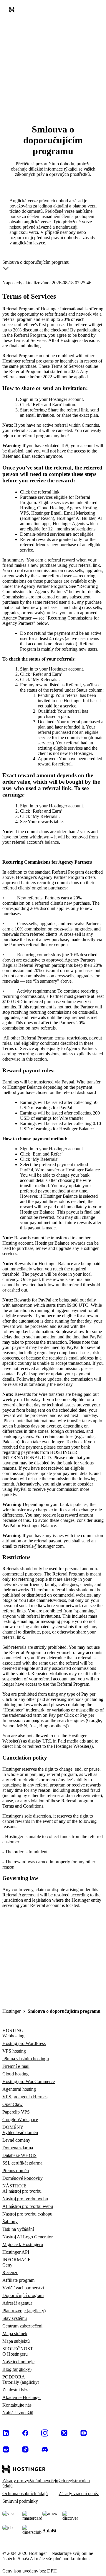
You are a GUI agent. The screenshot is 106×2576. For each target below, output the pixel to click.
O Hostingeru (15, 2354)
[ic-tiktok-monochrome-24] (25, 2449)
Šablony (10, 2222)
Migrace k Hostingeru (23, 2244)
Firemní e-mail (16, 2066)
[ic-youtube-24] (84, 2433)
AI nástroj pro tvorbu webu (28, 2206)
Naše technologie (18, 2362)
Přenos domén (16, 2171)
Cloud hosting (15, 2074)
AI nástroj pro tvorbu (22, 2191)
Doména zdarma (18, 2148)
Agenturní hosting (19, 2089)
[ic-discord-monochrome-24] (45, 2449)
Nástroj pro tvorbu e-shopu (27, 2214)
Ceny (7, 2265)
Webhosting (13, 2036)
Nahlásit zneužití (18, 2413)
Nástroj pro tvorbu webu (25, 2199)
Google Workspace (20, 2120)
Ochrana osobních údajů (25, 2494)
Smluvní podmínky (20, 2501)
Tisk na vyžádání (18, 2229)
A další (49, 2531)
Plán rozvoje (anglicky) (24, 2311)
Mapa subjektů (16, 2341)
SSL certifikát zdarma (22, 2163)
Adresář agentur (17, 2303)
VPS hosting (14, 2051)
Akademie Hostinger (22, 2397)
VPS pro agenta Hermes (25, 2097)
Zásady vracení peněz (79, 2494)
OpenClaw (13, 2104)
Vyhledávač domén (20, 2132)
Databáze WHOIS (19, 2155)
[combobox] (36, 266)
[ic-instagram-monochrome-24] (45, 2433)
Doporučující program (23, 2295)
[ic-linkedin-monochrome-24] (6, 2433)
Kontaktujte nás (17, 2405)
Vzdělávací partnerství (23, 2288)
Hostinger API (16, 2252)
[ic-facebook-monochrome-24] (25, 2433)
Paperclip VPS (16, 2112)
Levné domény (16, 2140)
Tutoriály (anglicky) (21, 2382)
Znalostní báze (16, 2390)
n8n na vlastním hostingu (26, 2059)
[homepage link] (13, 11)
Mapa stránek (15, 2333)
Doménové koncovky (23, 2178)
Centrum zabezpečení (22, 2326)
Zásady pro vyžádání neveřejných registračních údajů (46, 2483)
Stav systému (15, 2318)
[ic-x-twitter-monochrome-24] (64, 2433)
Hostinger (11, 2011)
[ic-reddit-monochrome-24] (6, 2449)
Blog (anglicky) (17, 2369)
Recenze (10, 2273)
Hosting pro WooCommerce (29, 2081)
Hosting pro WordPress (24, 2043)
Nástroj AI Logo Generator (28, 2237)
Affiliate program (18, 2280)
